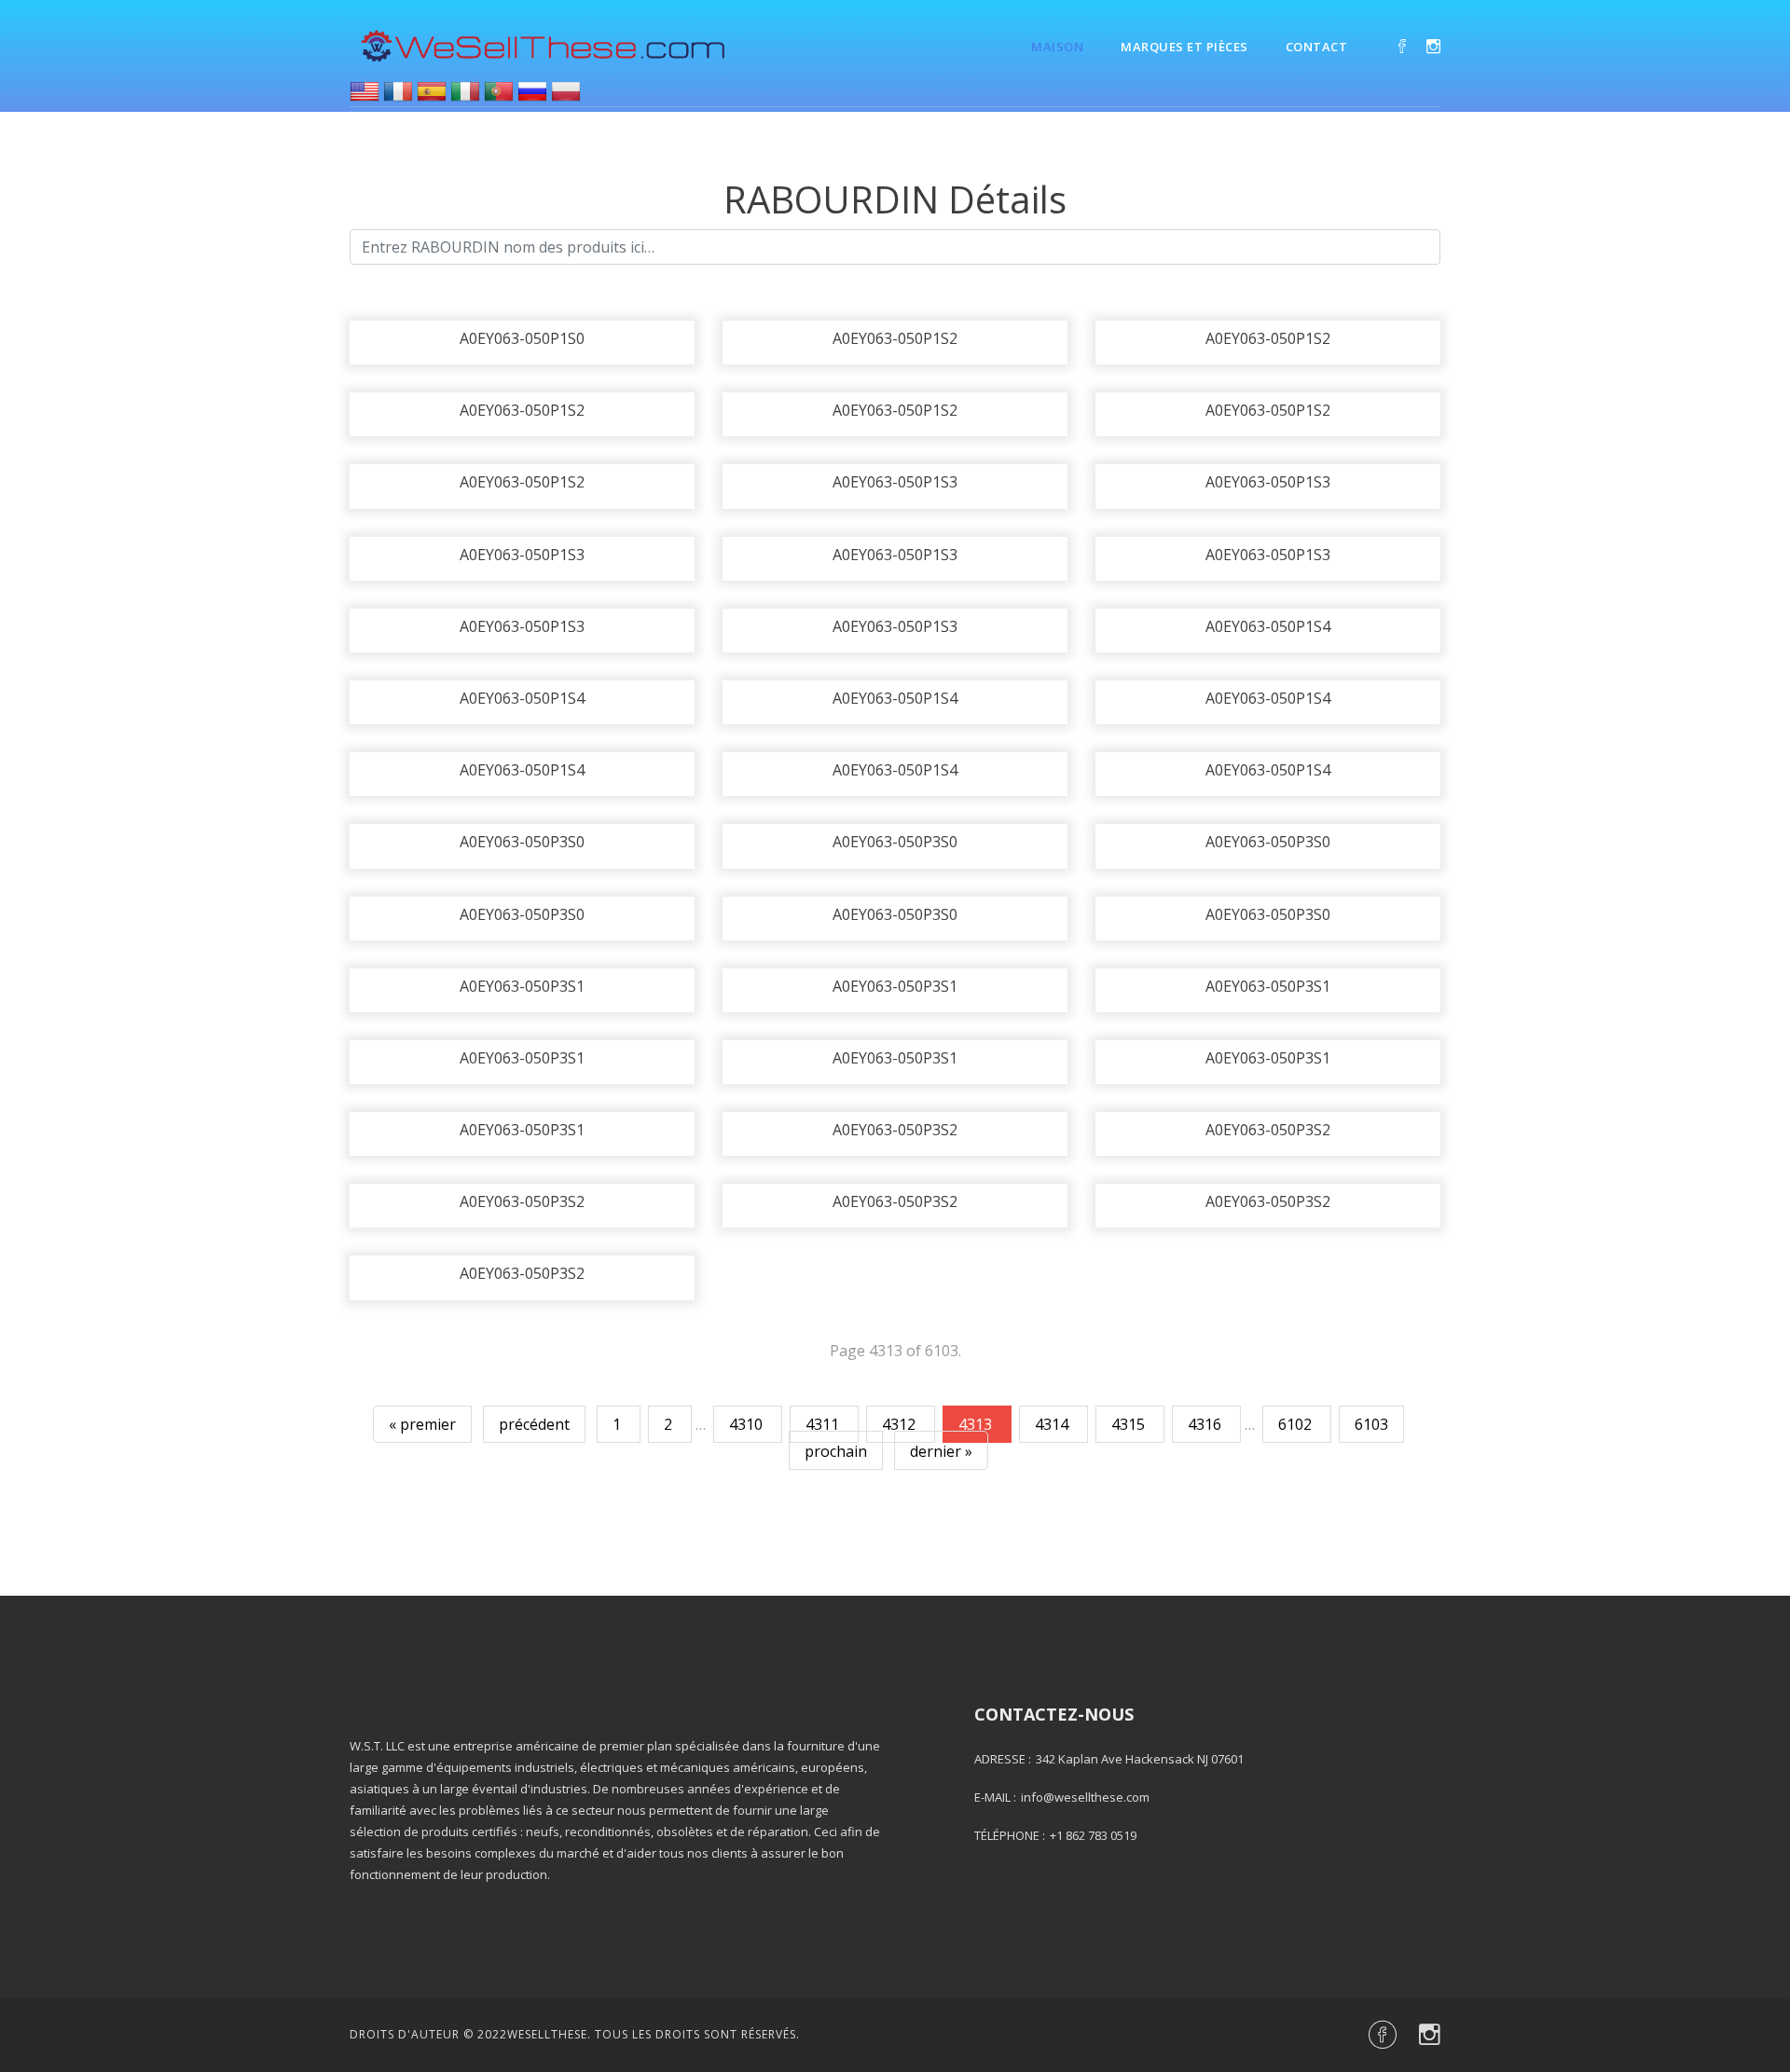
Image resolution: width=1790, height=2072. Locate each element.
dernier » (941, 1451)
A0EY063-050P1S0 (522, 338)
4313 (977, 1424)
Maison (1057, 47)
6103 (1371, 1424)
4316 (1206, 1424)
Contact (1317, 47)
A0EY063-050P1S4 (1268, 626)
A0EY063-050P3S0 (522, 842)
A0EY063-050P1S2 (895, 338)
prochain (836, 1451)
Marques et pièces (1184, 47)
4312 (901, 1424)
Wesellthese (547, 2034)
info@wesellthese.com (1085, 1797)
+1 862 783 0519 (1093, 1835)
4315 (1130, 1424)
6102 (1297, 1424)
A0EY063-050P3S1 (522, 986)
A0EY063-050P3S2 (895, 1130)
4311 (824, 1424)
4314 (1053, 1424)
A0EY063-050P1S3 (895, 482)
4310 (748, 1424)
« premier (422, 1424)
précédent (534, 1424)
